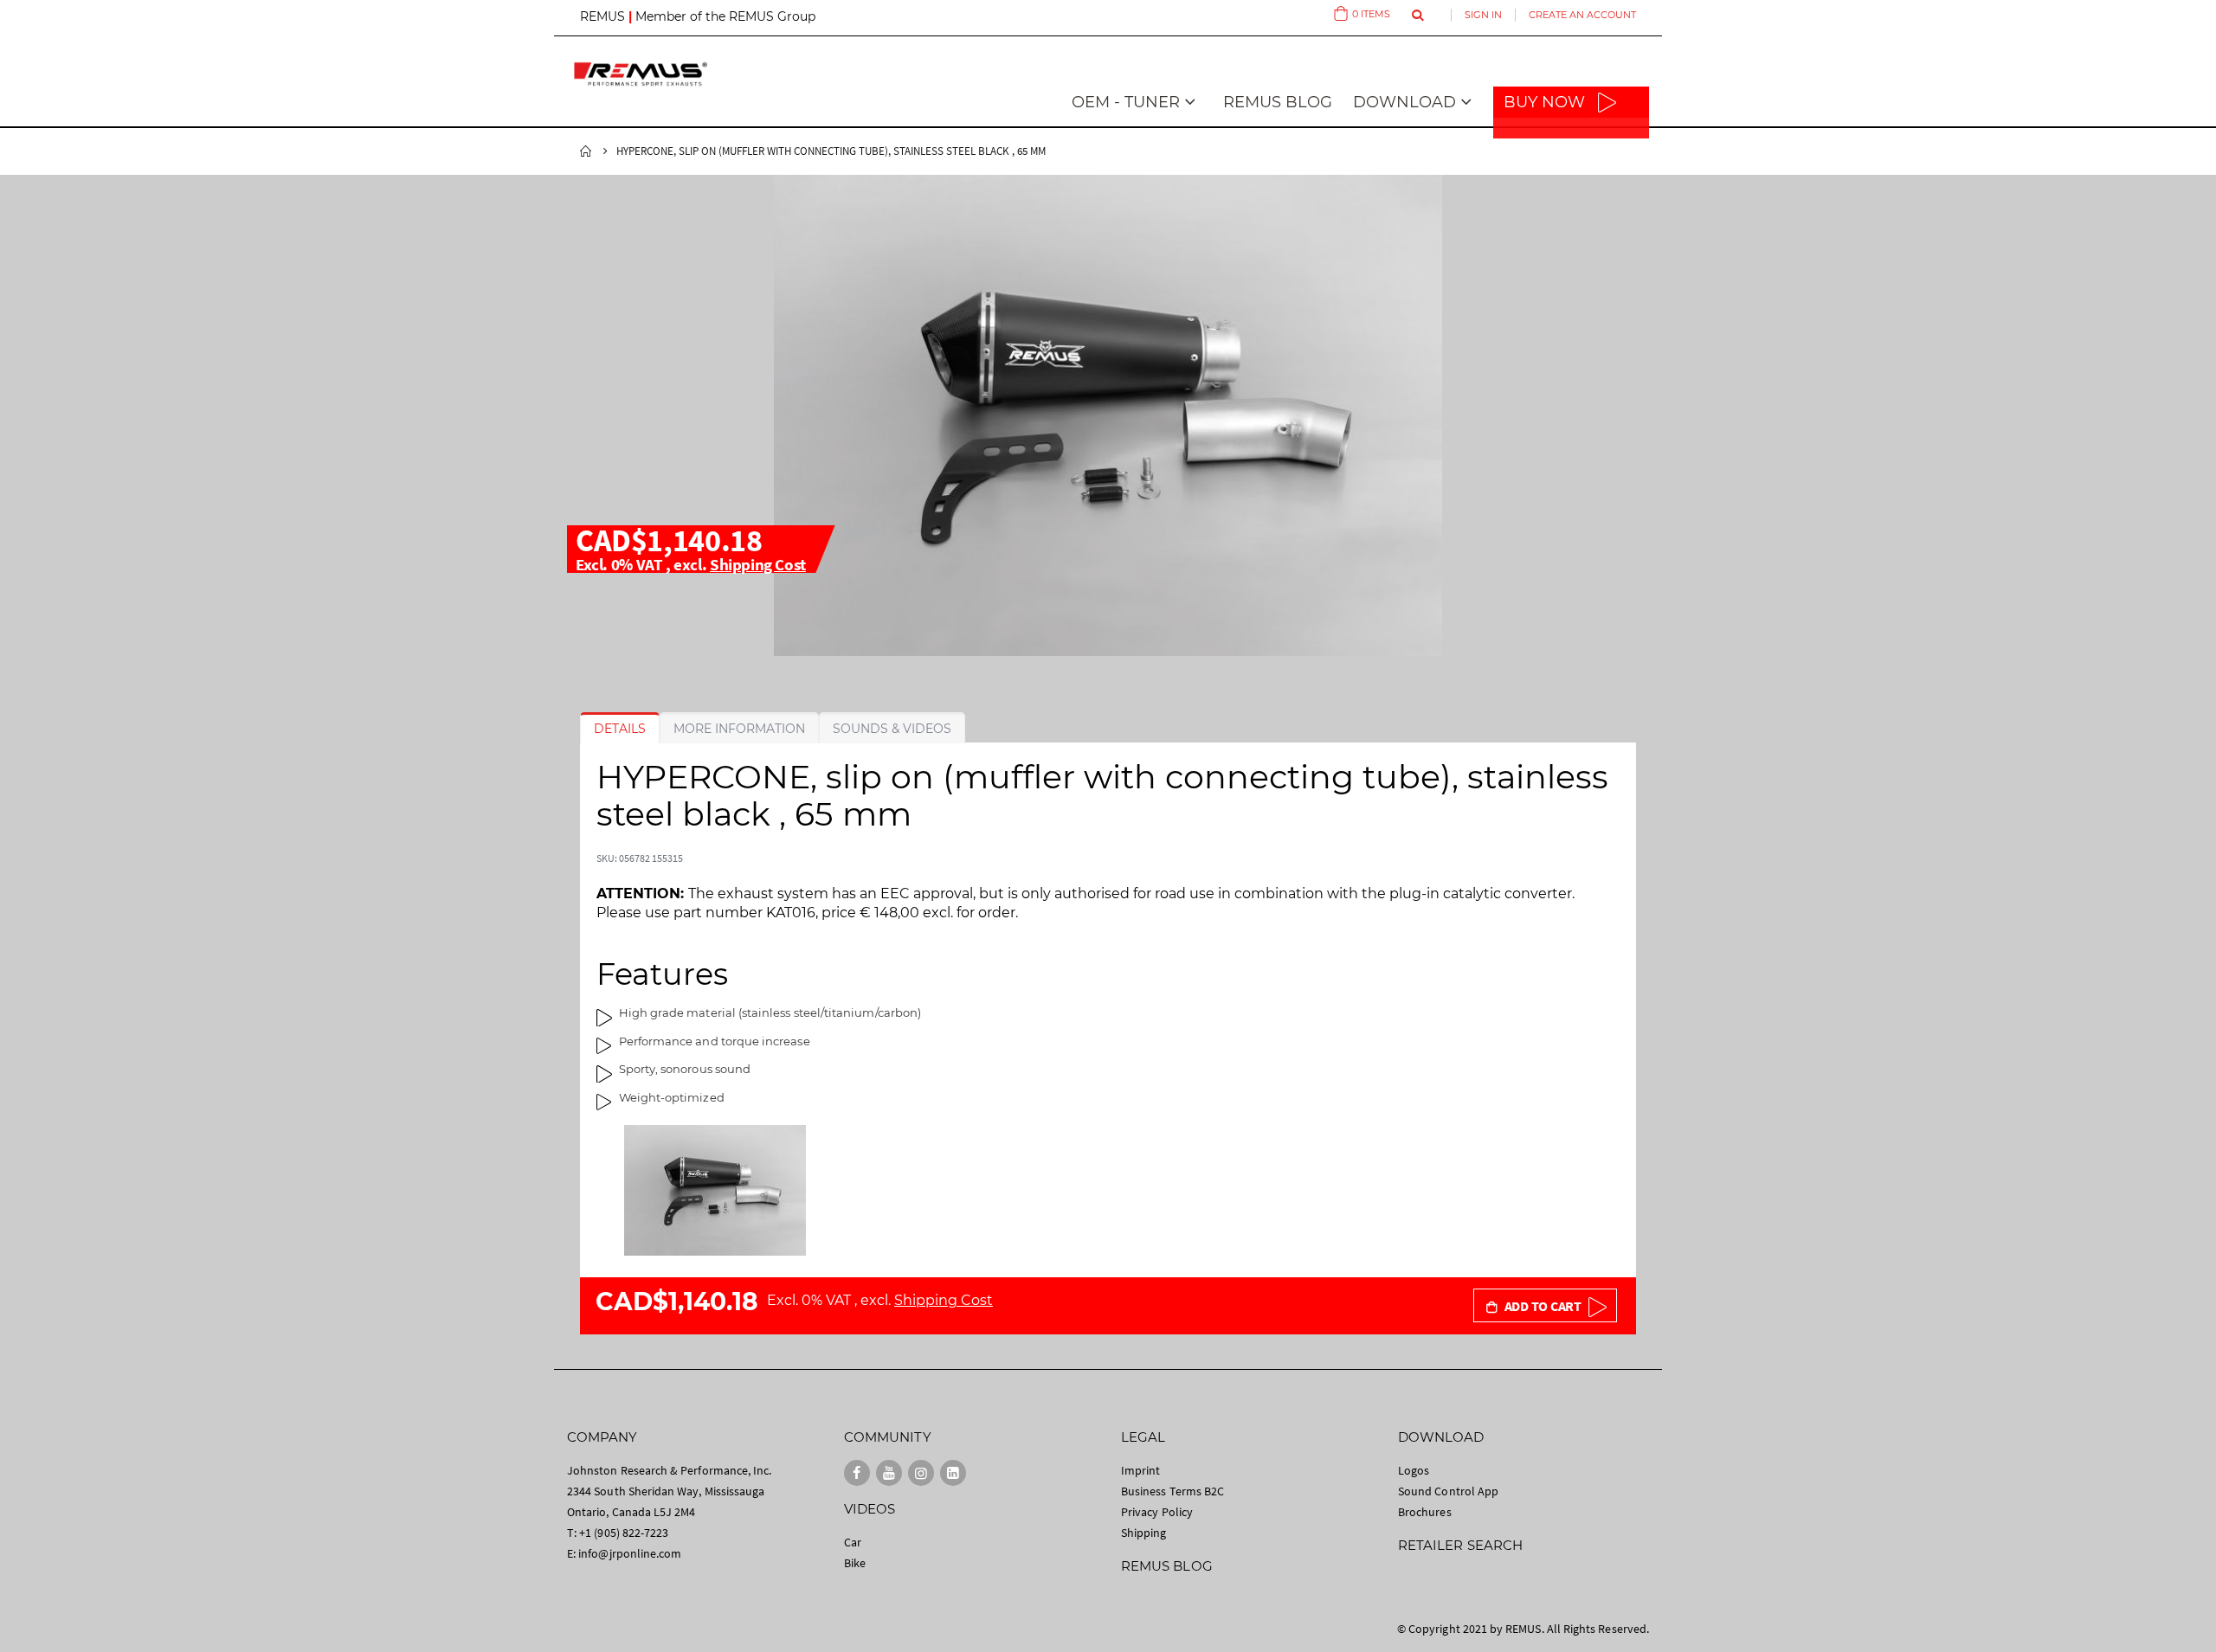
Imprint (1140, 1470)
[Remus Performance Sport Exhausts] (641, 74)
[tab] (620, 729)
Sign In (1483, 15)
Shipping (1144, 1533)
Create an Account (1582, 15)
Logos (1414, 1470)
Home (586, 151)
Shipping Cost (758, 564)
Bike (855, 1563)
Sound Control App (1448, 1491)
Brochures (1425, 1512)
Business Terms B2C (1172, 1491)
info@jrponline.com (630, 1553)
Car (853, 1542)
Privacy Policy (1157, 1512)
